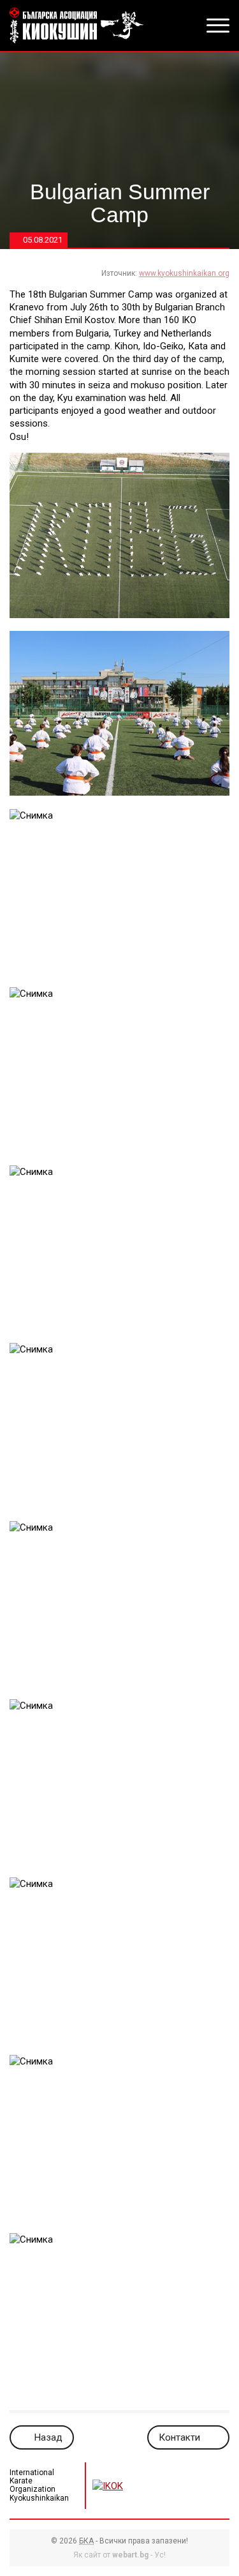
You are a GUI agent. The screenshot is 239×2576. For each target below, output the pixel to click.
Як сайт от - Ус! (119, 2555)
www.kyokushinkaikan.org (184, 273)
